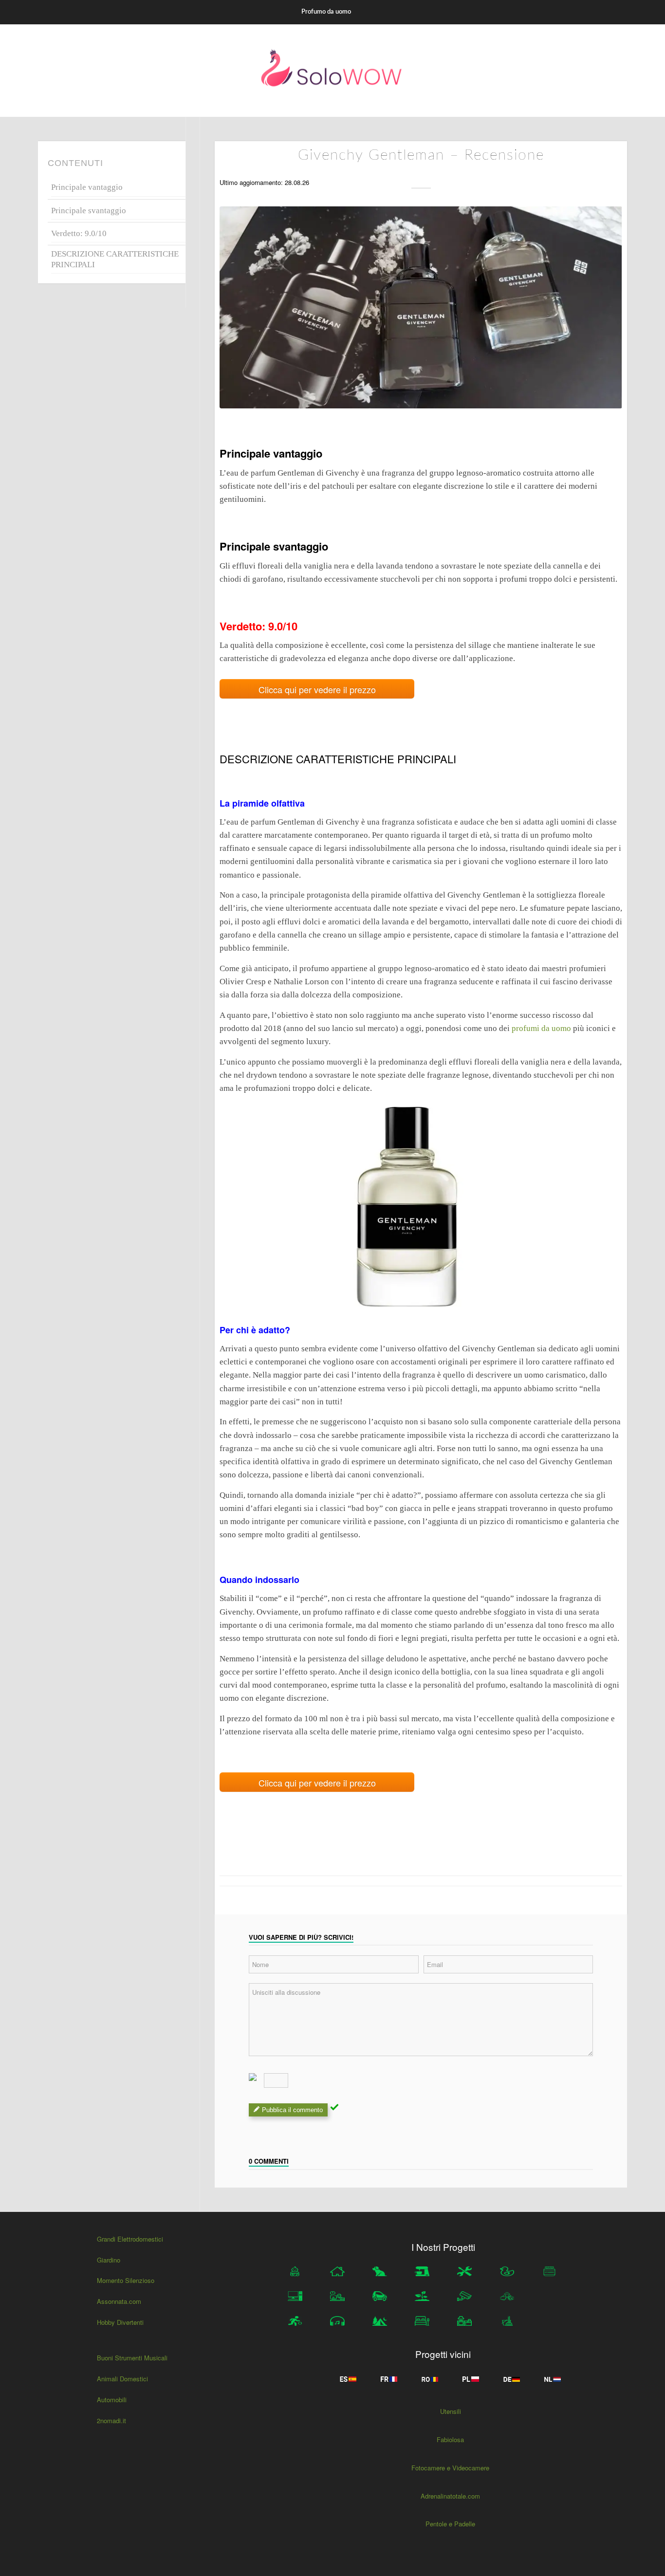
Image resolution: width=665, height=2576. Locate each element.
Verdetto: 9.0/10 (79, 233)
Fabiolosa (450, 2439)
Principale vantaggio (87, 187)
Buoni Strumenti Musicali (132, 2358)
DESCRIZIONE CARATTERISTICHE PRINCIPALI (115, 259)
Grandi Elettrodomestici (130, 2239)
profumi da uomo (542, 1028)
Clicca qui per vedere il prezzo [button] (317, 689)
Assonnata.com (119, 2301)
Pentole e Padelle (450, 2524)
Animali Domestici (122, 2379)
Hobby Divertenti (120, 2322)
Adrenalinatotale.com (450, 2496)
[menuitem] (326, 12)
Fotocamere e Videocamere (450, 2468)
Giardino (109, 2260)
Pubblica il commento (292, 2110)
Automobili (112, 2400)
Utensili (451, 2411)
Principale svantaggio (89, 211)
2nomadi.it (111, 2420)
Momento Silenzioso (126, 2280)
